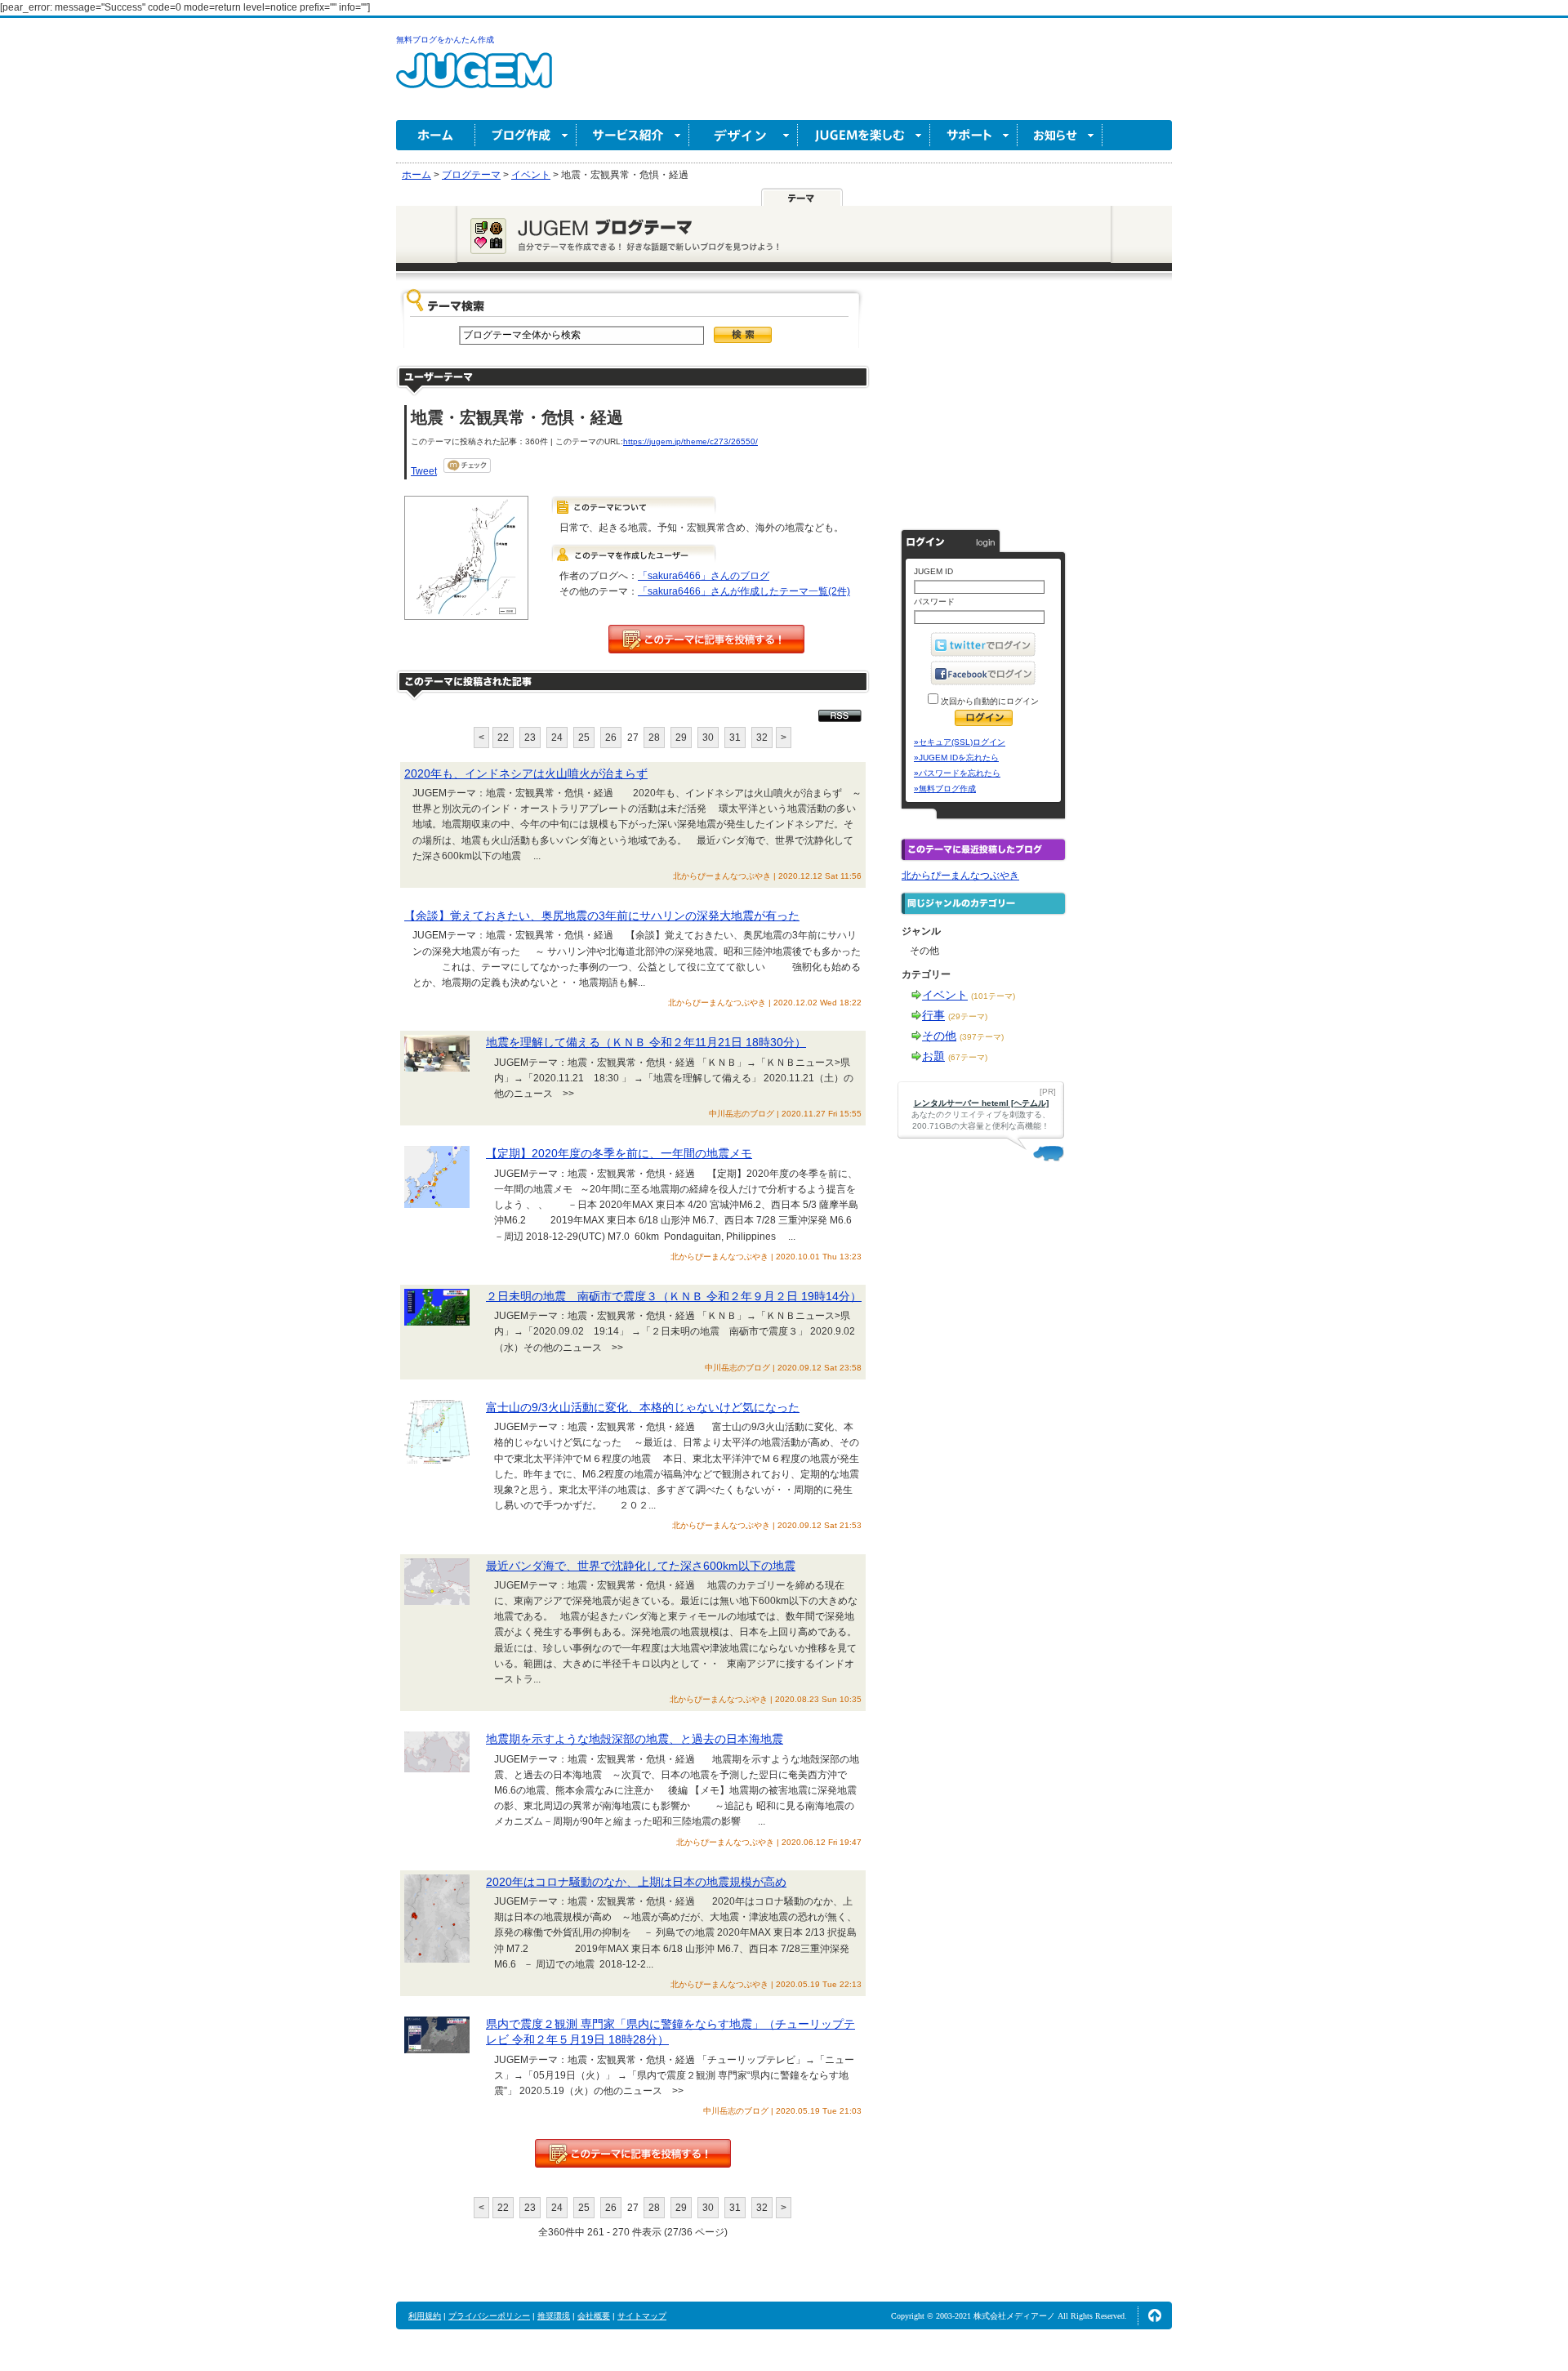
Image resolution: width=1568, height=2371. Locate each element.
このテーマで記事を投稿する (706, 639)
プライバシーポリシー (489, 2316)
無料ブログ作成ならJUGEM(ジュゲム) (474, 80)
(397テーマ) (982, 1037)
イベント (945, 995)
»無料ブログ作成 (945, 789)
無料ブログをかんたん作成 (445, 40)
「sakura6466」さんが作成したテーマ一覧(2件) (744, 591)
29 (681, 738)
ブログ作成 (526, 135)
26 (611, 738)
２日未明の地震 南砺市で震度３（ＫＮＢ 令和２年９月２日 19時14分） (674, 1296)
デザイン (744, 135)
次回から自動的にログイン (989, 701)
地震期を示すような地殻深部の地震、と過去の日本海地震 (635, 1739)
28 (654, 738)
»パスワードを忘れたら (957, 773)
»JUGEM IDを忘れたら (956, 758)
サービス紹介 (633, 135)
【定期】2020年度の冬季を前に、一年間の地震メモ (619, 1153)
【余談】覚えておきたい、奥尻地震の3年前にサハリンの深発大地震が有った (602, 916)
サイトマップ (642, 2316)
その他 (939, 1036)
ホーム (436, 135)
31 (735, 738)
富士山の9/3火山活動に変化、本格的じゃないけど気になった (643, 1407)
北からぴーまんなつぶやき (960, 876)
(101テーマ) (993, 996)
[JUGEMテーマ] (802, 197)
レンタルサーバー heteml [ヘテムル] (981, 1103)
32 (762, 738)
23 (530, 738)
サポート (974, 135)
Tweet (424, 471)
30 (708, 738)
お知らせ (1060, 135)
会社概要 (594, 2316)
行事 (933, 1015)
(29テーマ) (968, 1016)
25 (584, 738)
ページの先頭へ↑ (1155, 2315)
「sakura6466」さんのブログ (704, 576)
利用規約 (425, 2316)
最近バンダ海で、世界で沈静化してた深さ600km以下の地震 (641, 1566)
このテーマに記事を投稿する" (633, 2153)
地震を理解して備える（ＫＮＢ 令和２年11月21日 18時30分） (646, 1042)
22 (503, 738)
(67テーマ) (968, 1057)
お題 (933, 1056)
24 (557, 738)
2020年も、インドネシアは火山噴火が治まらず (526, 773)
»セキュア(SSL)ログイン (960, 742)
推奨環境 (554, 2316)
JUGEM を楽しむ (864, 135)
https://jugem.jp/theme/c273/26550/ (690, 441)
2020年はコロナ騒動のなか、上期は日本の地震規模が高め (636, 1882)
